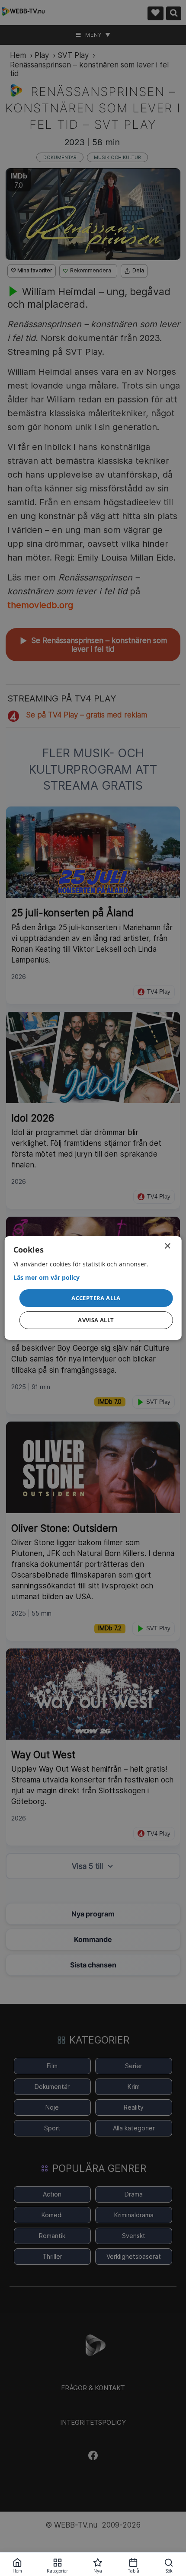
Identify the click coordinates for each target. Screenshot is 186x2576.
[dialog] (93, 1288)
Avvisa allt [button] (96, 1320)
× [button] (167, 1246)
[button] (96, 1298)
